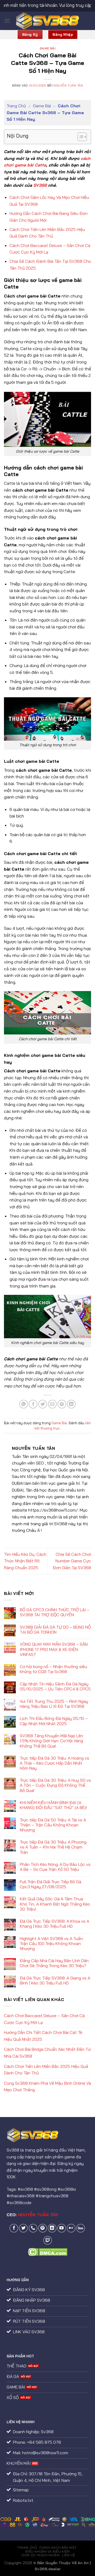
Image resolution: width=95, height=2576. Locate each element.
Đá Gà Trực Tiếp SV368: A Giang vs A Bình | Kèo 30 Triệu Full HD (55, 1981)
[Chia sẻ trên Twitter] (43, 1404)
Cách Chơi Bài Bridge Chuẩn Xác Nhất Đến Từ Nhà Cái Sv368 (47, 2053)
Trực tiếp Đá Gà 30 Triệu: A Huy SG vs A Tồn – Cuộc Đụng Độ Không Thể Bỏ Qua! (55, 1785)
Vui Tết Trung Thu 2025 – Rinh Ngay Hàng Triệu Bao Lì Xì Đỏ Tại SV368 (54, 1704)
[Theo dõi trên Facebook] (14, 2228)
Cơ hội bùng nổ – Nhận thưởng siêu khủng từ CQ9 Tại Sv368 (53, 1669)
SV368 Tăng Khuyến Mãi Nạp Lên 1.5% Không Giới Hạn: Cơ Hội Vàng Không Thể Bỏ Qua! (51, 1741)
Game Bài (47, 48)
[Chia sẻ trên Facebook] (33, 1404)
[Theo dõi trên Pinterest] (43, 2228)
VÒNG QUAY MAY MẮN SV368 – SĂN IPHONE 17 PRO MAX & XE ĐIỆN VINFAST (54, 1649)
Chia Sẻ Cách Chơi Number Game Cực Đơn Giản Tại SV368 (72, 1561)
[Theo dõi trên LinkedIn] (52, 2228)
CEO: (32, 2215)
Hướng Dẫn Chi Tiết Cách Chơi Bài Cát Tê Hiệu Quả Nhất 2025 (43, 2036)
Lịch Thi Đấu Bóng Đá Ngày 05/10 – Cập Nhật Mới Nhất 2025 (54, 1721)
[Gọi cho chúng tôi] (33, 2228)
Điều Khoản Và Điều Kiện (47, 2551)
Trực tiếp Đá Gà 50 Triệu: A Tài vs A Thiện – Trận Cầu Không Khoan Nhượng (53, 1825)
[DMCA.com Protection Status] (48, 2251)
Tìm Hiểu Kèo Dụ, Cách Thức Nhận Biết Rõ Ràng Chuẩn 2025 (25, 1561)
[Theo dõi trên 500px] (81, 2228)
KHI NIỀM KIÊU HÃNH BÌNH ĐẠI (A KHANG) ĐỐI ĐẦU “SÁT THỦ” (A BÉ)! (53, 1805)
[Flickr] (71, 2228)
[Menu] (7, 21)
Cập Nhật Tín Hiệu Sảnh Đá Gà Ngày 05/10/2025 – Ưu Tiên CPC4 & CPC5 (55, 1686)
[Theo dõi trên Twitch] (48, 2240)
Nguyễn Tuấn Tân (68, 85)
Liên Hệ (68, 2555)
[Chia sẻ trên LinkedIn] (71, 1404)
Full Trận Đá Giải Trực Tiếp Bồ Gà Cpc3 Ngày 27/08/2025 (51, 1884)
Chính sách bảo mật (58, 2547)
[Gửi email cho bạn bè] (52, 1404)
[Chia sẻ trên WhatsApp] (24, 1404)
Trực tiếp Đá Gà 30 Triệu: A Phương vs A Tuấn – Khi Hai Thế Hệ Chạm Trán (53, 1847)
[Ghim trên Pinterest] (62, 1404)
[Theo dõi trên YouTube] (62, 2228)
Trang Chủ (16, 106)
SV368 (40, 185)
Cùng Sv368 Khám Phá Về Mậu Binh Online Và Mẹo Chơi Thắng (47, 2087)
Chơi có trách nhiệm (41, 2555)
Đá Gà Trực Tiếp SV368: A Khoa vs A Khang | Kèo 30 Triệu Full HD (54, 1924)
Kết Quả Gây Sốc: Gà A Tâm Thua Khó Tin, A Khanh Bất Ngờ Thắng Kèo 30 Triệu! (55, 1904)
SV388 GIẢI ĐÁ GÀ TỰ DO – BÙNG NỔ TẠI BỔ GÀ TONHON (55, 1630)
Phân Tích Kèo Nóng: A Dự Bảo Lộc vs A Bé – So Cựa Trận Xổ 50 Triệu (55, 1867)
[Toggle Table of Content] (80, 137)
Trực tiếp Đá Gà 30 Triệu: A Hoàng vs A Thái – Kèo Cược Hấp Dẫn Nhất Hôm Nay (54, 1763)
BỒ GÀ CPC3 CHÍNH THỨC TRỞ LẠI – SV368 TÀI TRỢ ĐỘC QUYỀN (55, 1612)
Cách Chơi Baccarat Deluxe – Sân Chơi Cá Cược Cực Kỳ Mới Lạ (44, 2019)
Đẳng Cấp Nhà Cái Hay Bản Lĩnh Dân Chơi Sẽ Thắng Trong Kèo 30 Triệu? (54, 1963)
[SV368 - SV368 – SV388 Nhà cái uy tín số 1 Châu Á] (48, 21)
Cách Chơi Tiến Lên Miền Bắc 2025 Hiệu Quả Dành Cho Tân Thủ (46, 2070)
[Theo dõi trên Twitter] (23, 2228)
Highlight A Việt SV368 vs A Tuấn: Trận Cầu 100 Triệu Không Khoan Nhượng (52, 1944)
